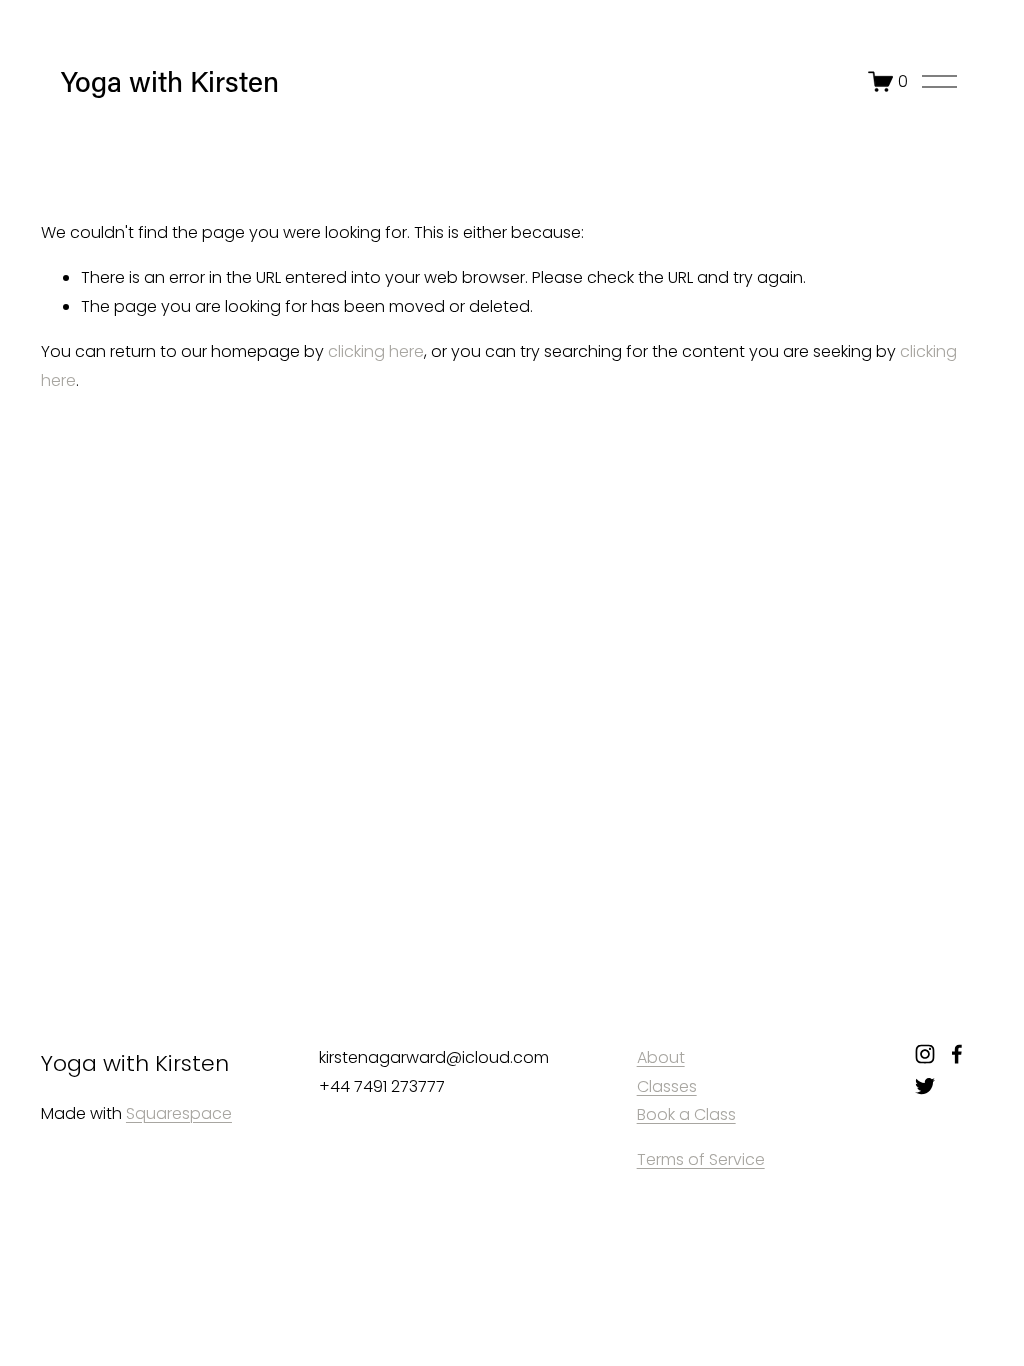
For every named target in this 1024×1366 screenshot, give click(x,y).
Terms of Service (701, 1159)
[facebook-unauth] (957, 1054)
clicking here (376, 351)
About (661, 1057)
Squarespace (179, 1113)
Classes (667, 1086)
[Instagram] (925, 1054)
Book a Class (686, 1114)
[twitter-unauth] (925, 1086)
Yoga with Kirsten (170, 80)
